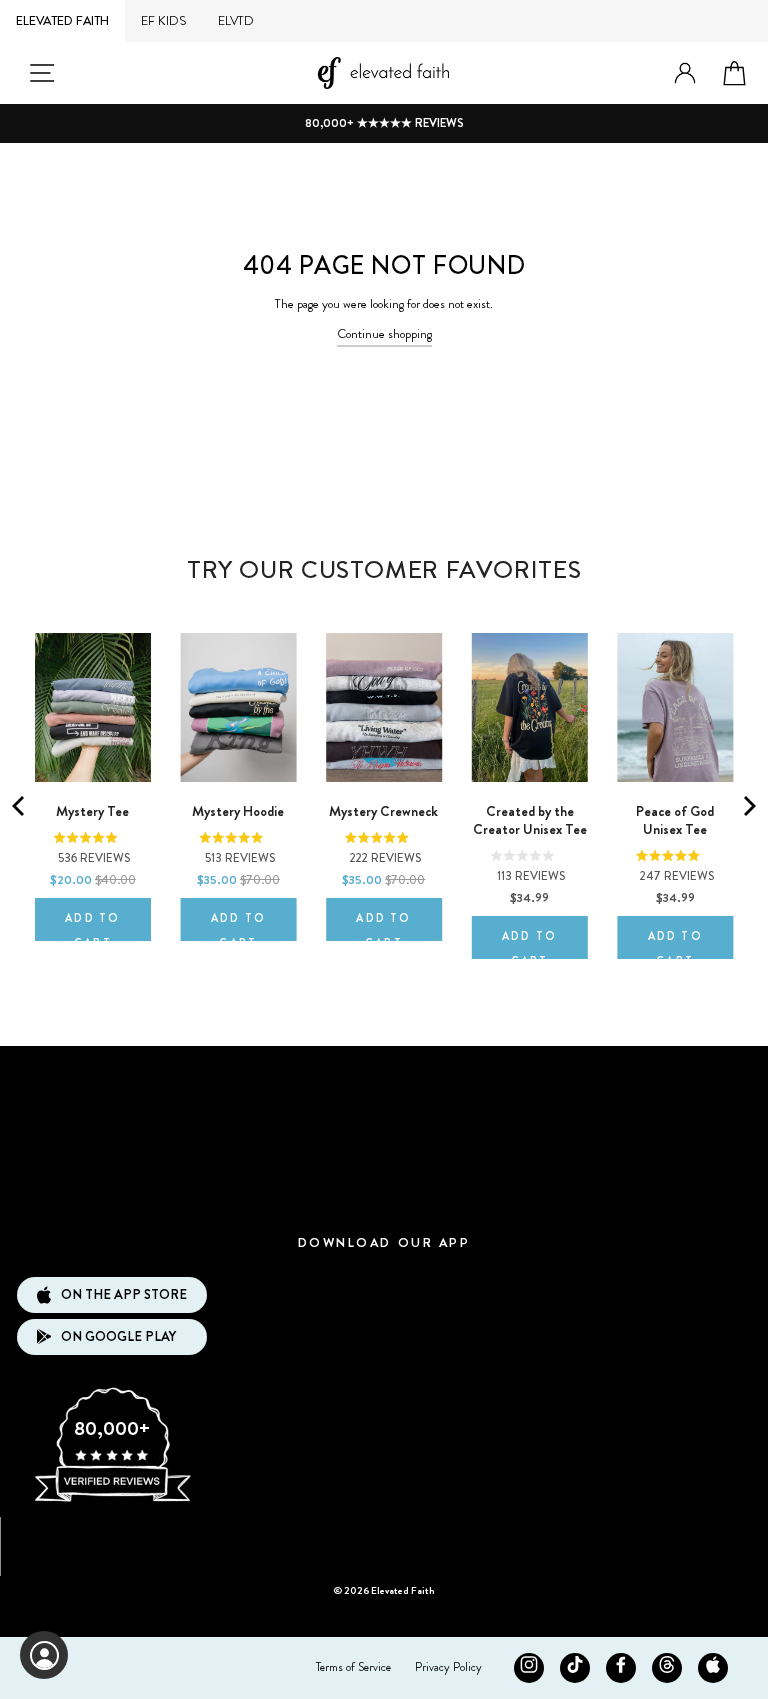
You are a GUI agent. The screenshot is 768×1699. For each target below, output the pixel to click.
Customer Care (384, 1135)
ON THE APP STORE (124, 1294)
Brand (384, 1075)
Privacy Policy (448, 1667)
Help (383, 1195)
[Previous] (20, 806)
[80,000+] (112, 1500)
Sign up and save (384, 1539)
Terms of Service (353, 1667)
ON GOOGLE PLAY (118, 1336)
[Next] (748, 806)
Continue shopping (384, 334)
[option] (384, 123)
